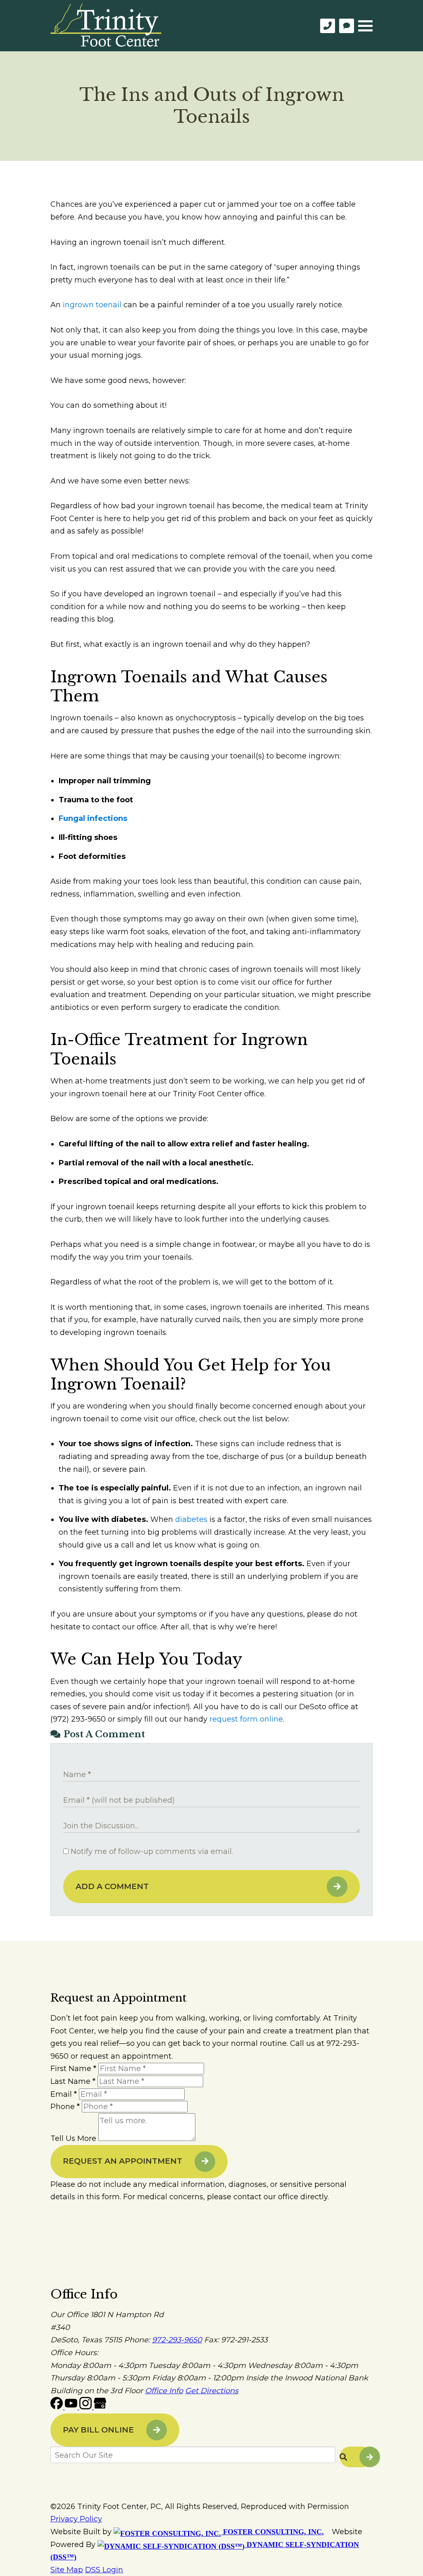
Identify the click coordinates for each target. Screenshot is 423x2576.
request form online (246, 1719)
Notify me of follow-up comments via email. (151, 1851)
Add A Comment (112, 1886)
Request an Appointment (122, 2161)
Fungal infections (93, 818)
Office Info (164, 2391)
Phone (65, 2107)
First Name (73, 2069)
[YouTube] (72, 2407)
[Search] (356, 2457)
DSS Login (104, 2570)
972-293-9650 (177, 2340)
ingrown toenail (92, 305)
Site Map (67, 2570)
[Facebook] (58, 2407)
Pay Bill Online (98, 2430)
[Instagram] (87, 2407)
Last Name (73, 2081)
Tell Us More (73, 2138)
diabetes (191, 1519)
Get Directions (212, 2391)
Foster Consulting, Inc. (272, 2532)
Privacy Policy (76, 2519)
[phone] (328, 26)
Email (64, 2094)
